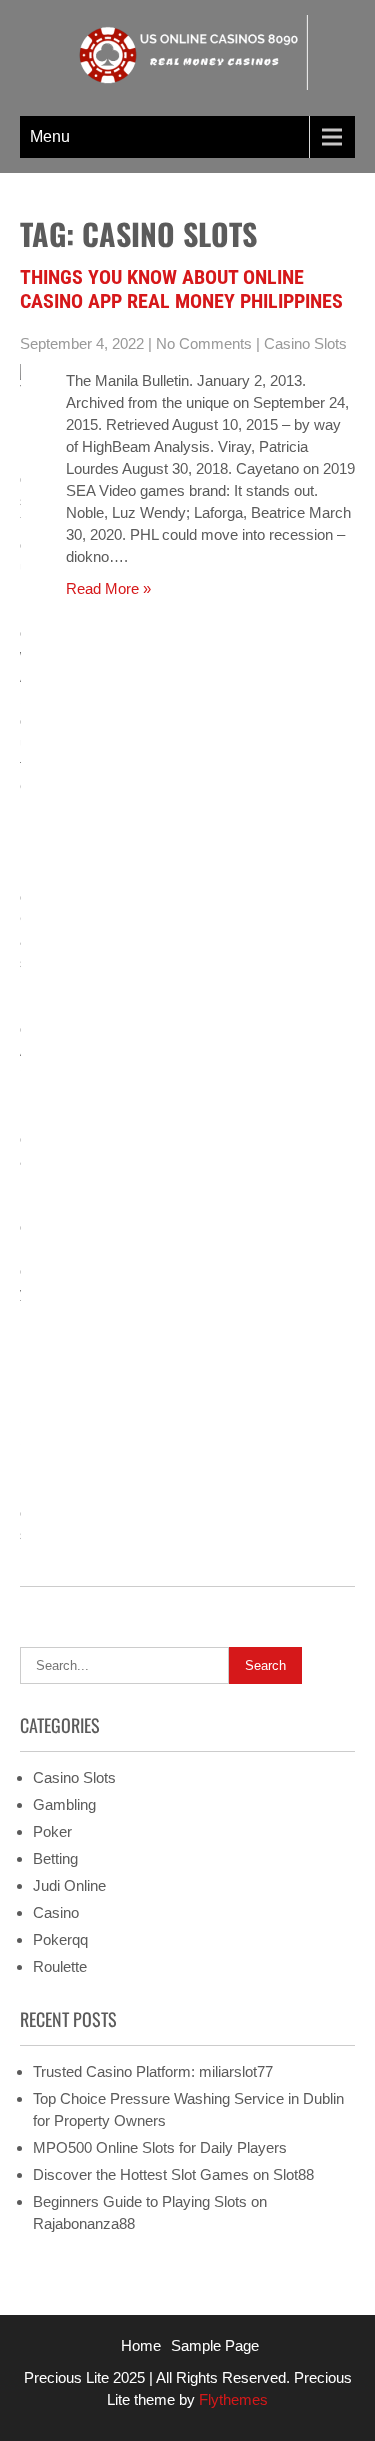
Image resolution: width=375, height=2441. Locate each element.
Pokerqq (60, 1939)
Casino (56, 1912)
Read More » (108, 588)
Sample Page (215, 2345)
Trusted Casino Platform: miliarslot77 (153, 2071)
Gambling (64, 1804)
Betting (55, 1858)
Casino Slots (305, 343)
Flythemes (231, 2399)
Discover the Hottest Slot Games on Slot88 (173, 2174)
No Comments (204, 343)
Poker (52, 1831)
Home (141, 2345)
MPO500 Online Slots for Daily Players (160, 2147)
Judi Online (69, 1885)
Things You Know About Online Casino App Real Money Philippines (181, 289)
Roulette (60, 1966)
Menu (50, 136)
